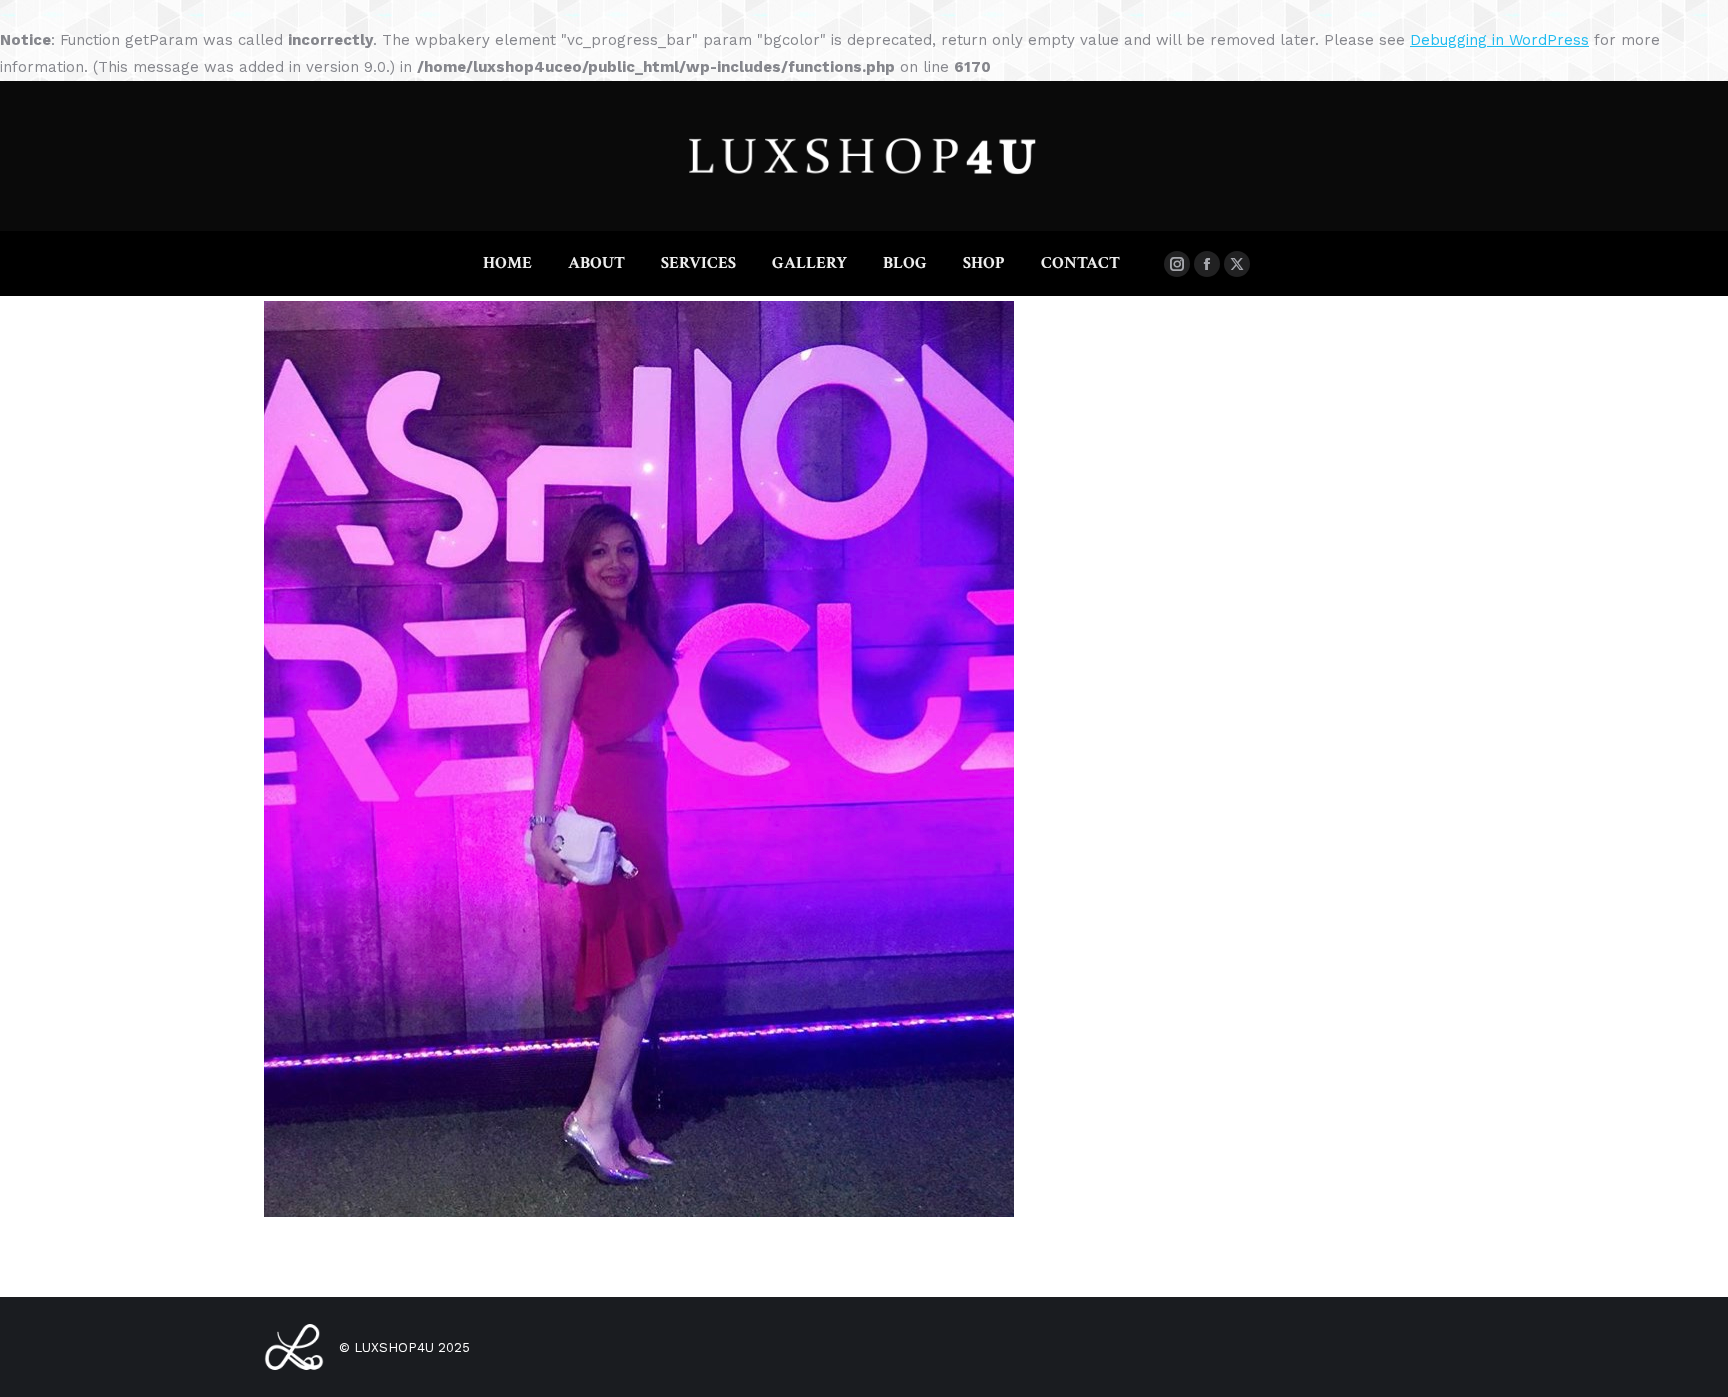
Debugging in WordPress (1499, 40)
